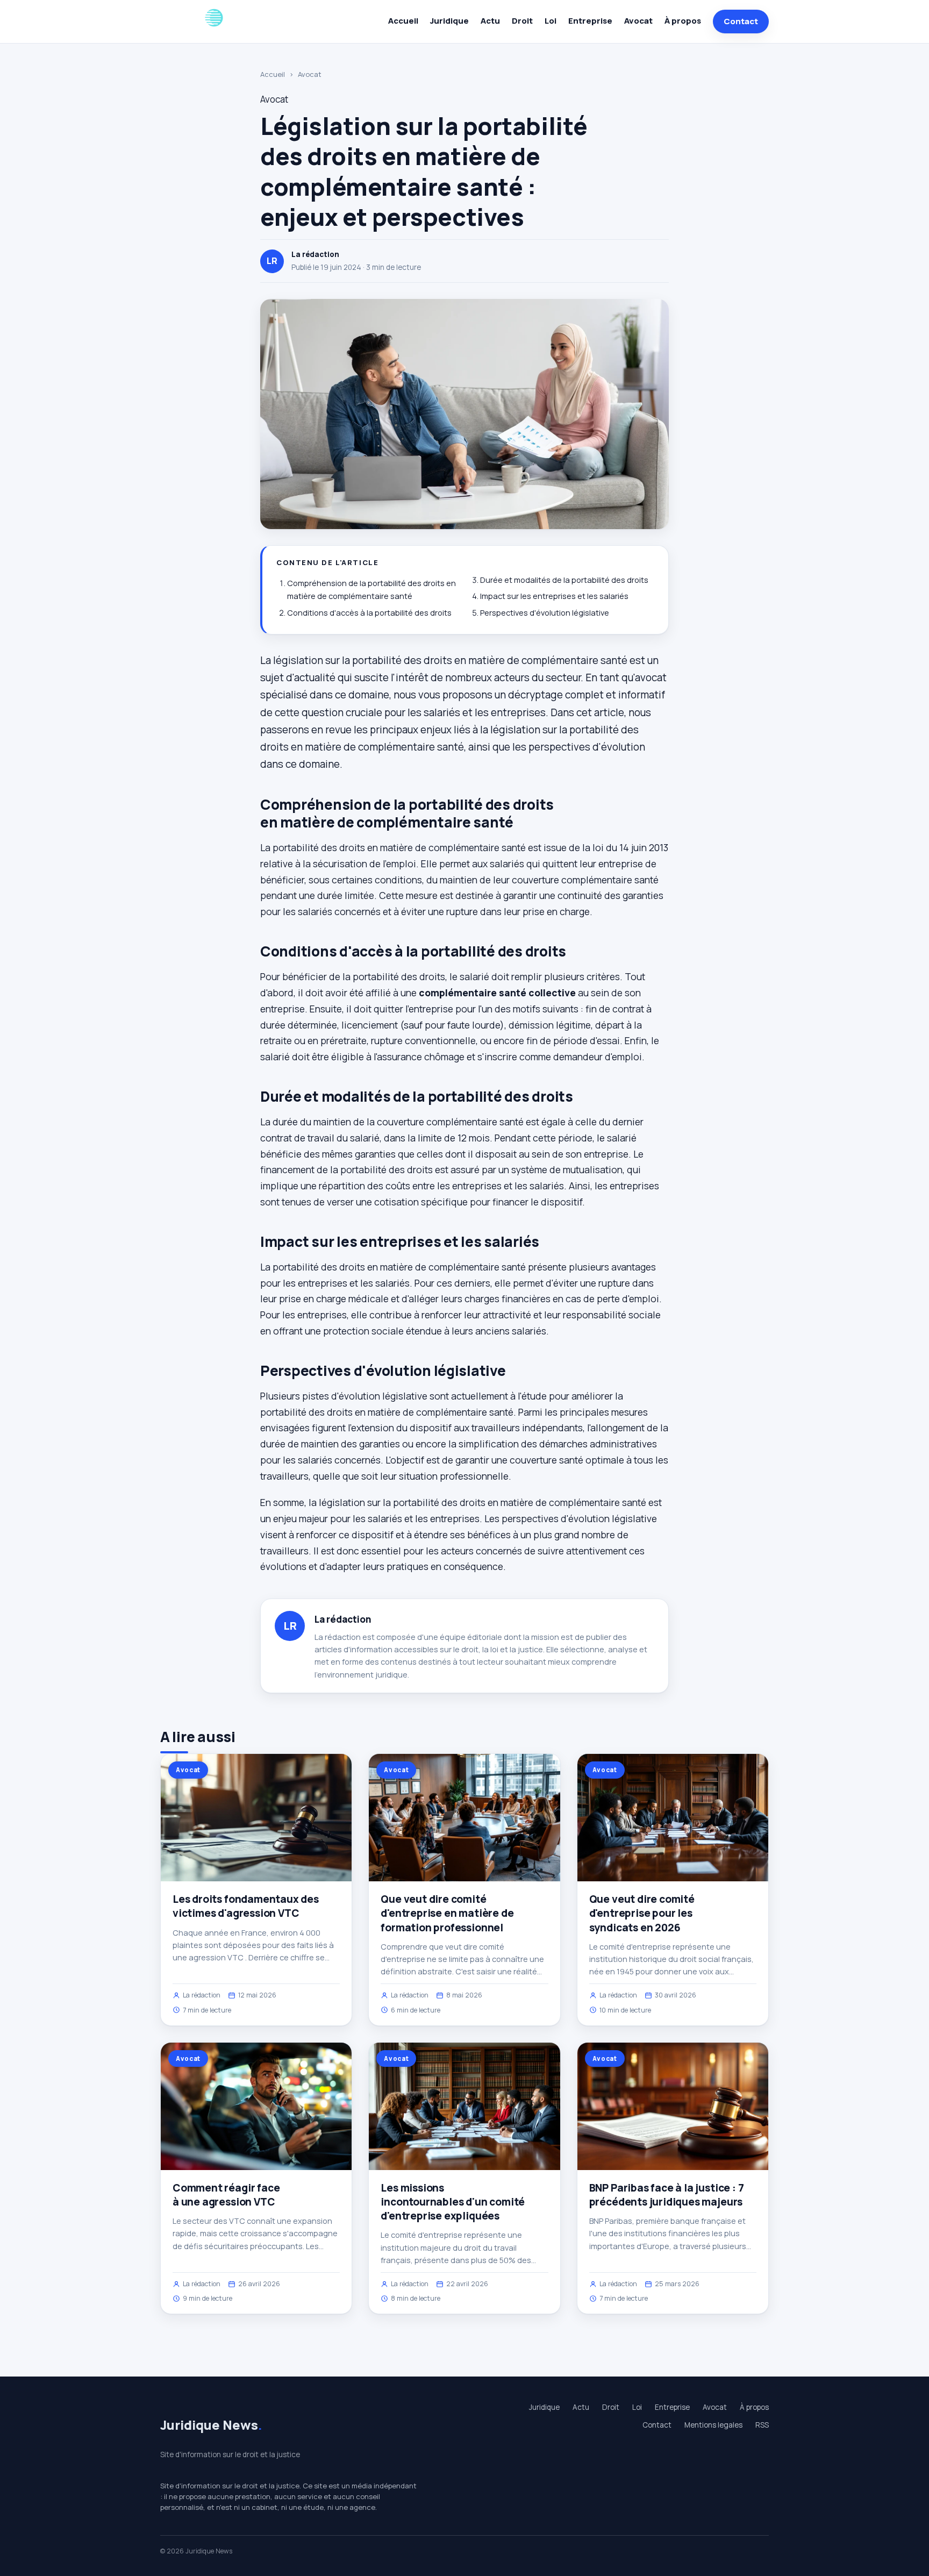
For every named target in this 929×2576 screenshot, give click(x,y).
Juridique (449, 21)
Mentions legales (713, 2425)
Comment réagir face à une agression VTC (226, 2195)
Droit (522, 21)
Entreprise (590, 21)
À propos (683, 21)
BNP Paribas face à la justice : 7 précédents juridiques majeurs (667, 2195)
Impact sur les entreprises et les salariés (554, 596)
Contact (741, 21)
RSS (762, 2425)
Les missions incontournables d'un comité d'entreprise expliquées (453, 2202)
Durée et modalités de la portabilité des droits (564, 580)
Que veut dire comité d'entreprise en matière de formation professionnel (447, 1913)
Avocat (638, 21)
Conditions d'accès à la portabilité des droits (369, 613)
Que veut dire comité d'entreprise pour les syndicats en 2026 (642, 1913)
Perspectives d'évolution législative (545, 613)
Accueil (403, 21)
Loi (551, 21)
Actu (490, 21)
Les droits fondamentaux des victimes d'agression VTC (246, 1906)
